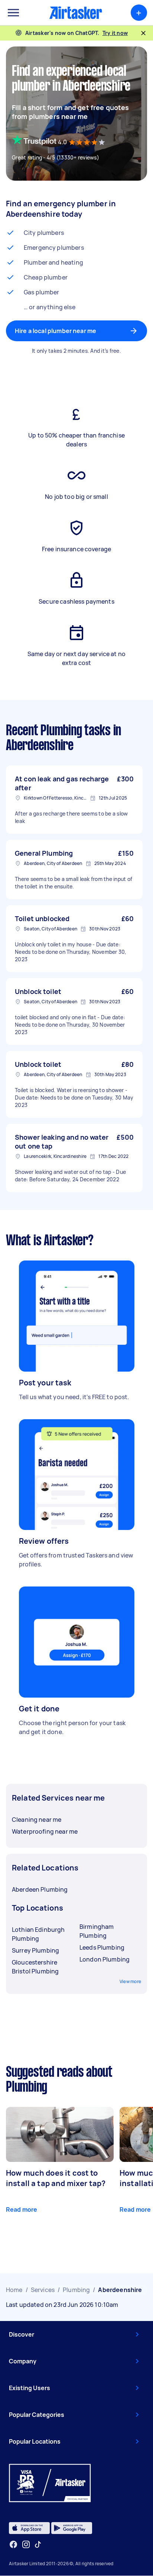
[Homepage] (76, 13)
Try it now (115, 33)
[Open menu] (13, 13)
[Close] (143, 33)
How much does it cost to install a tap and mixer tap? (56, 2178)
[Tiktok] (38, 2544)
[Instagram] (26, 2545)
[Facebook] (13, 2544)
